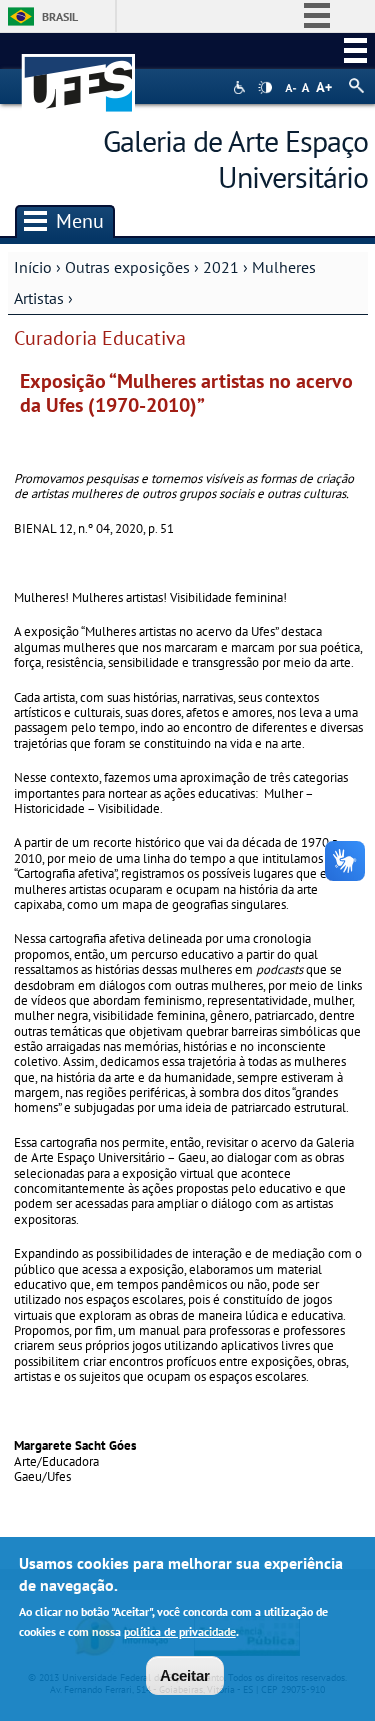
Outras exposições (127, 267)
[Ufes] (79, 73)
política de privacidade (180, 1631)
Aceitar (185, 1675)
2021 (221, 267)
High (265, 88)
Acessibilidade (241, 87)
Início (33, 267)
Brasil (60, 16)
